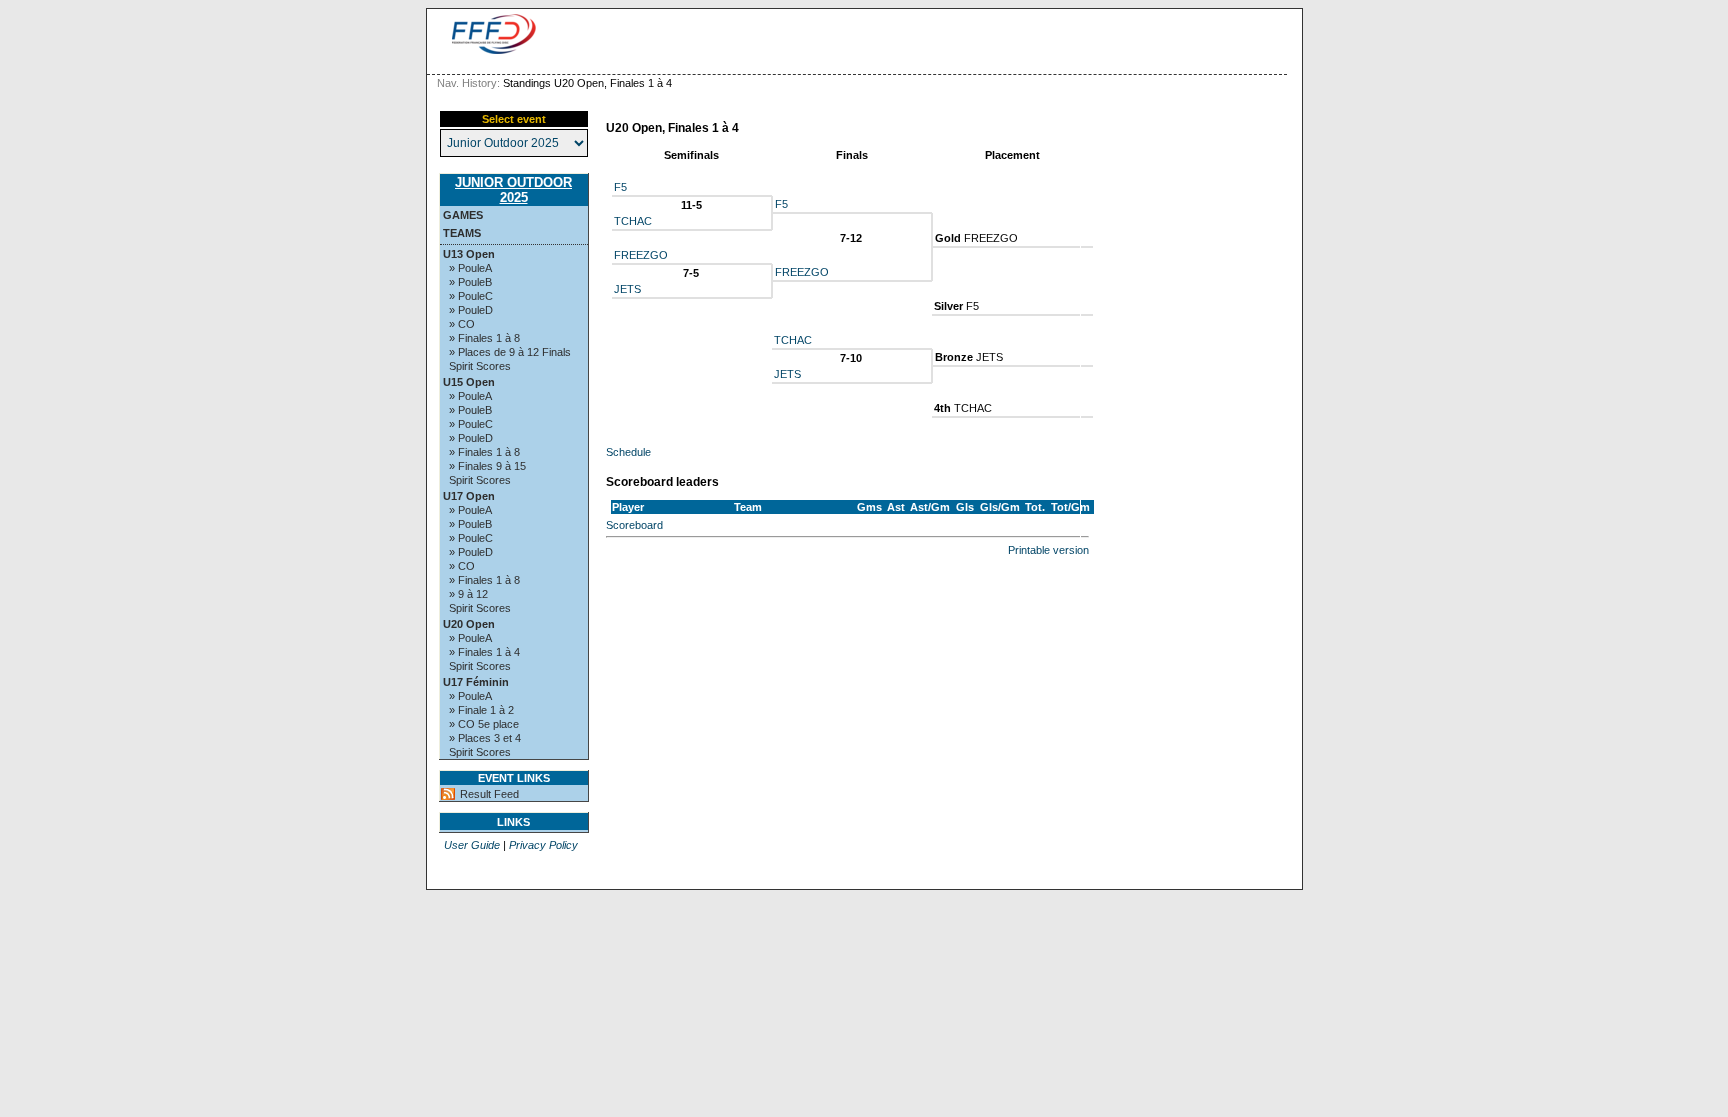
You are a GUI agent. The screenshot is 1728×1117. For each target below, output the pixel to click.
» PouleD (471, 310)
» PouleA (470, 268)
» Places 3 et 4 (485, 738)
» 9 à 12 (468, 594)
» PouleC (471, 296)
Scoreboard (634, 525)
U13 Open (469, 254)
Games (463, 215)
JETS (627, 289)
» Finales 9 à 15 (487, 466)
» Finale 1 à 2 (481, 710)
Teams (462, 233)
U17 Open (469, 496)
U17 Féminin (476, 682)
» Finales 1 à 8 (484, 338)
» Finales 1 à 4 (484, 652)
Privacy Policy (543, 845)
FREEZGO (641, 255)
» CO (462, 324)
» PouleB (470, 282)
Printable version (1048, 550)
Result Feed (489, 794)
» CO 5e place (484, 724)
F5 (620, 187)
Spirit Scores (480, 366)
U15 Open (469, 382)
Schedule (628, 452)
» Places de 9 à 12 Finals (510, 352)
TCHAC (633, 221)
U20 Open (469, 624)
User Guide (472, 845)
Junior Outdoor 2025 (513, 190)
